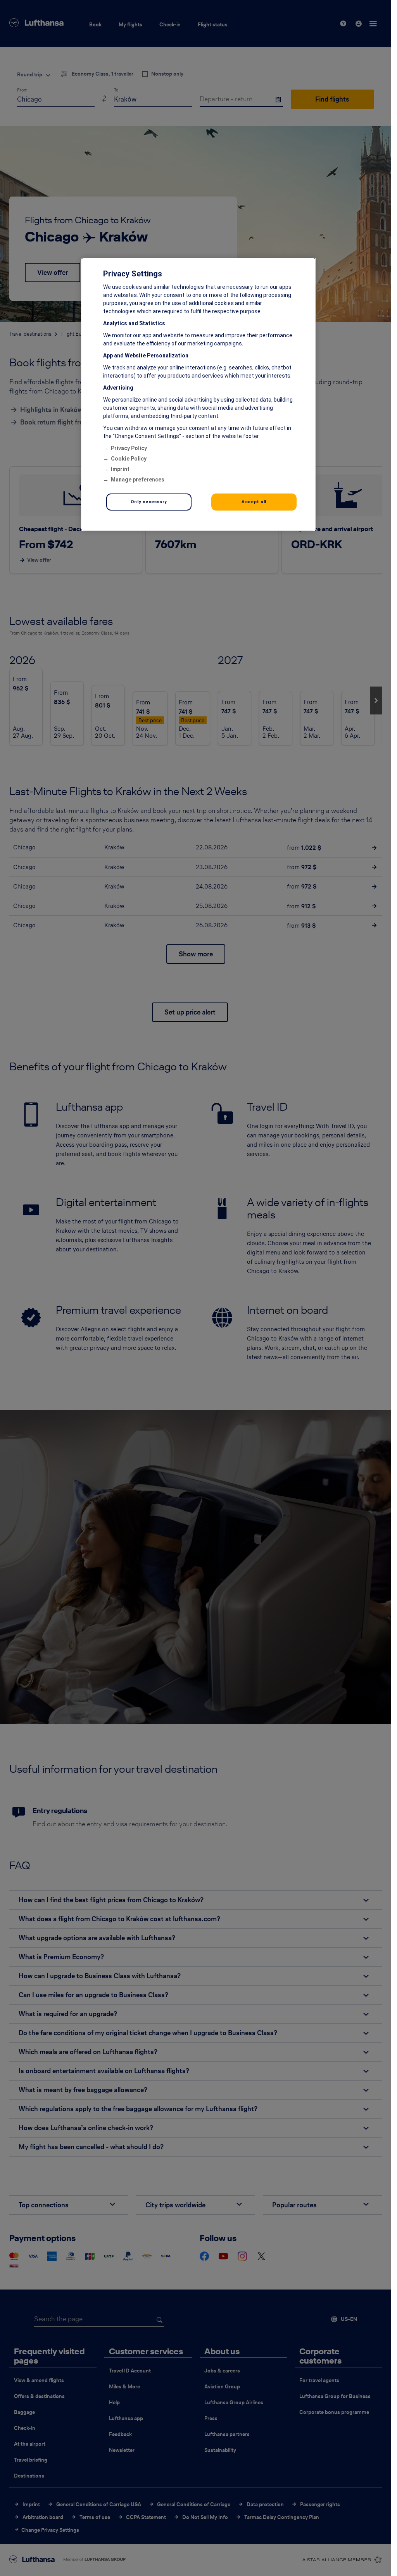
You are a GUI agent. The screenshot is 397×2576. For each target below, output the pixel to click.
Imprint (120, 469)
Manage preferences (138, 480)
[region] (198, 394)
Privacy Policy (129, 448)
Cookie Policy (129, 459)
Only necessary (149, 502)
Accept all (254, 502)
